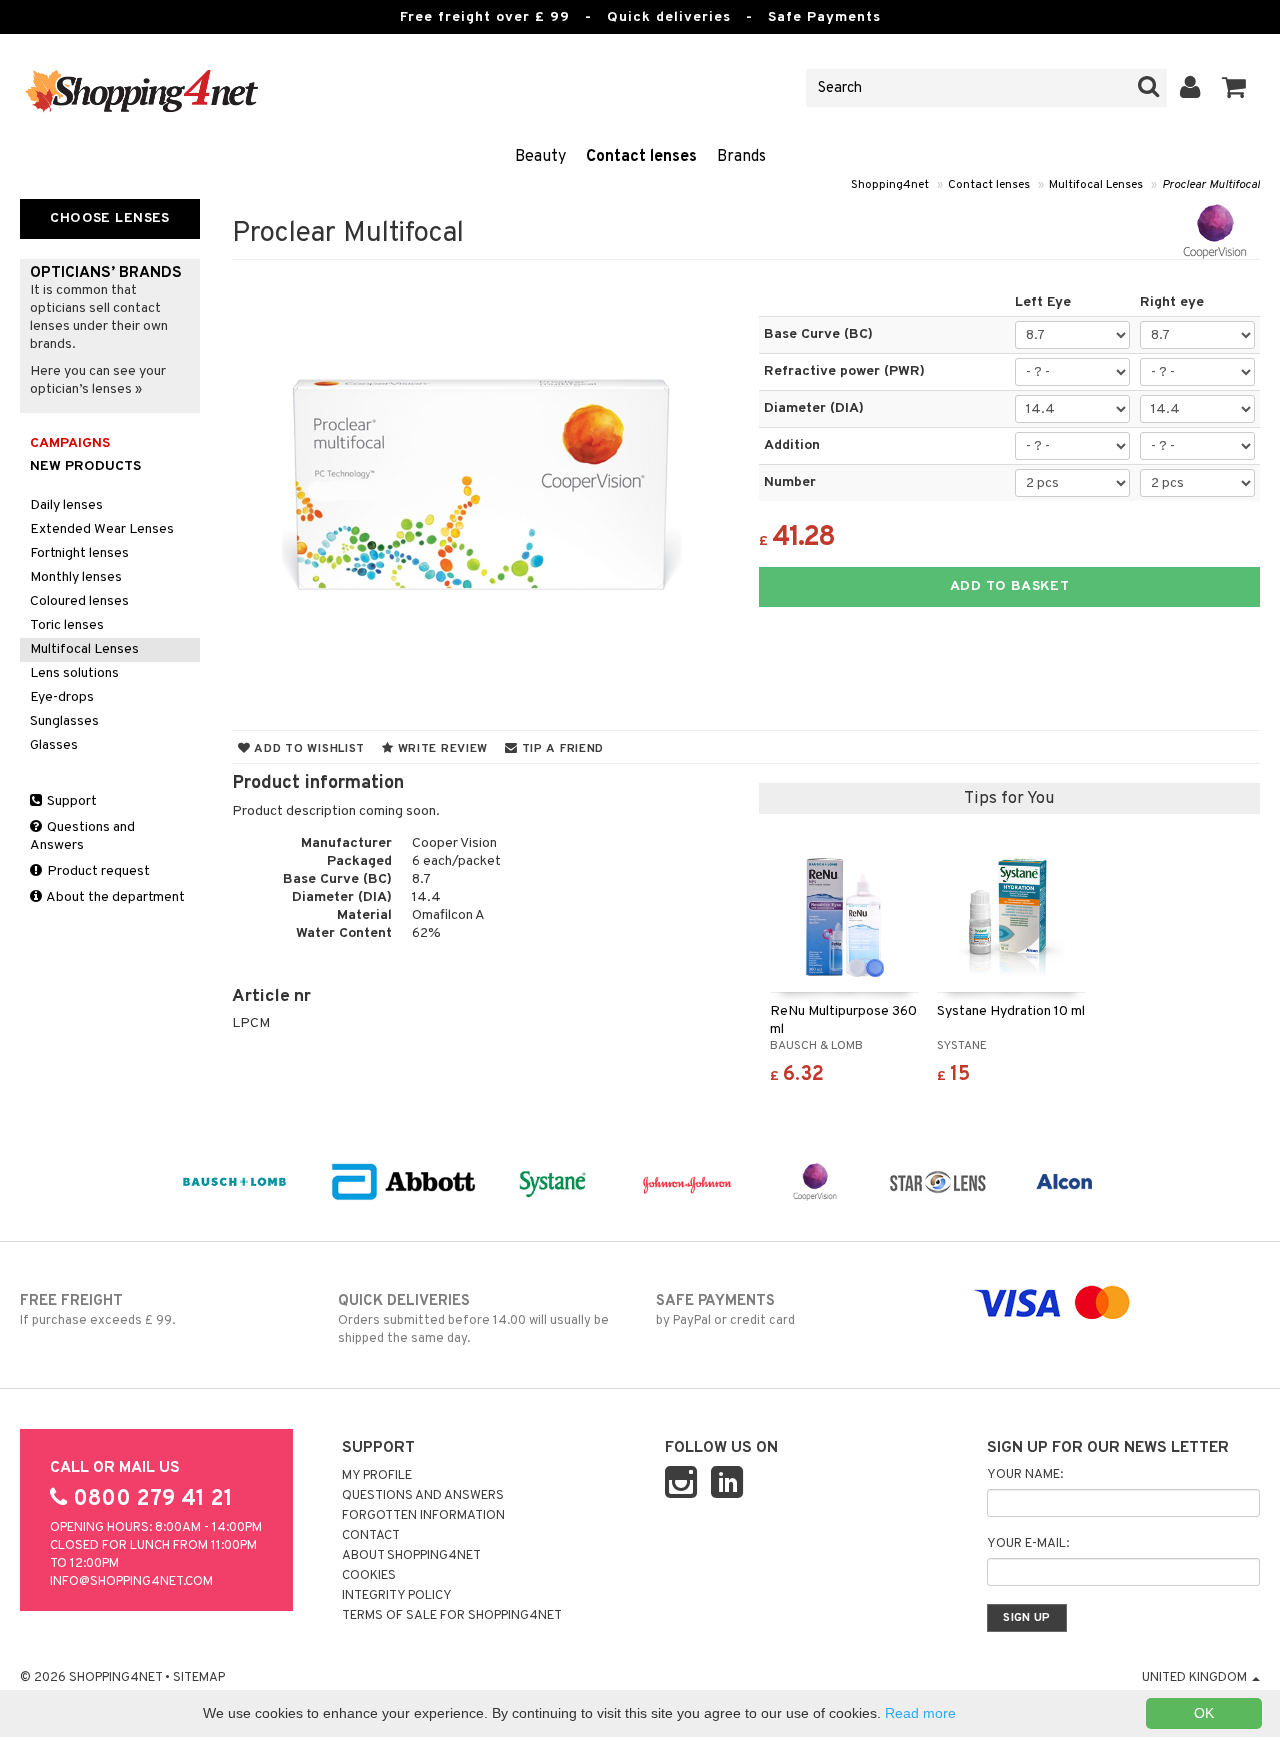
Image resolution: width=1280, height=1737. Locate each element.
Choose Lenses (109, 218)
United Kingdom (1196, 1678)
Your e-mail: (1028, 1544)
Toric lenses (67, 625)
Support (70, 801)
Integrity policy (397, 1596)
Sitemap (199, 1678)
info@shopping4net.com (131, 1582)
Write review (441, 749)
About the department (114, 897)
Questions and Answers (82, 836)
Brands (741, 157)
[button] (1234, 88)
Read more (920, 1713)
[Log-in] (1190, 88)
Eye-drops (62, 697)
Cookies (369, 1576)
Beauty (540, 157)
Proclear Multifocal (1211, 185)
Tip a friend (561, 749)
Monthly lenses (76, 577)
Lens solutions (74, 673)
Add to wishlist (308, 749)
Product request (97, 871)
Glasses (54, 745)
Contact (371, 1536)
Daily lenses (66, 505)
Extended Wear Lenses (102, 529)
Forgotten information (423, 1516)
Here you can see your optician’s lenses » (98, 380)
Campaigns (70, 443)
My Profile (377, 1476)
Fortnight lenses (79, 553)
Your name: (1025, 1475)
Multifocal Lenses (1096, 185)
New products (85, 466)
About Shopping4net (411, 1556)
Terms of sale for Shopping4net (452, 1616)
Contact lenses (641, 157)
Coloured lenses (79, 601)
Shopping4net (890, 185)
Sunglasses (64, 721)
